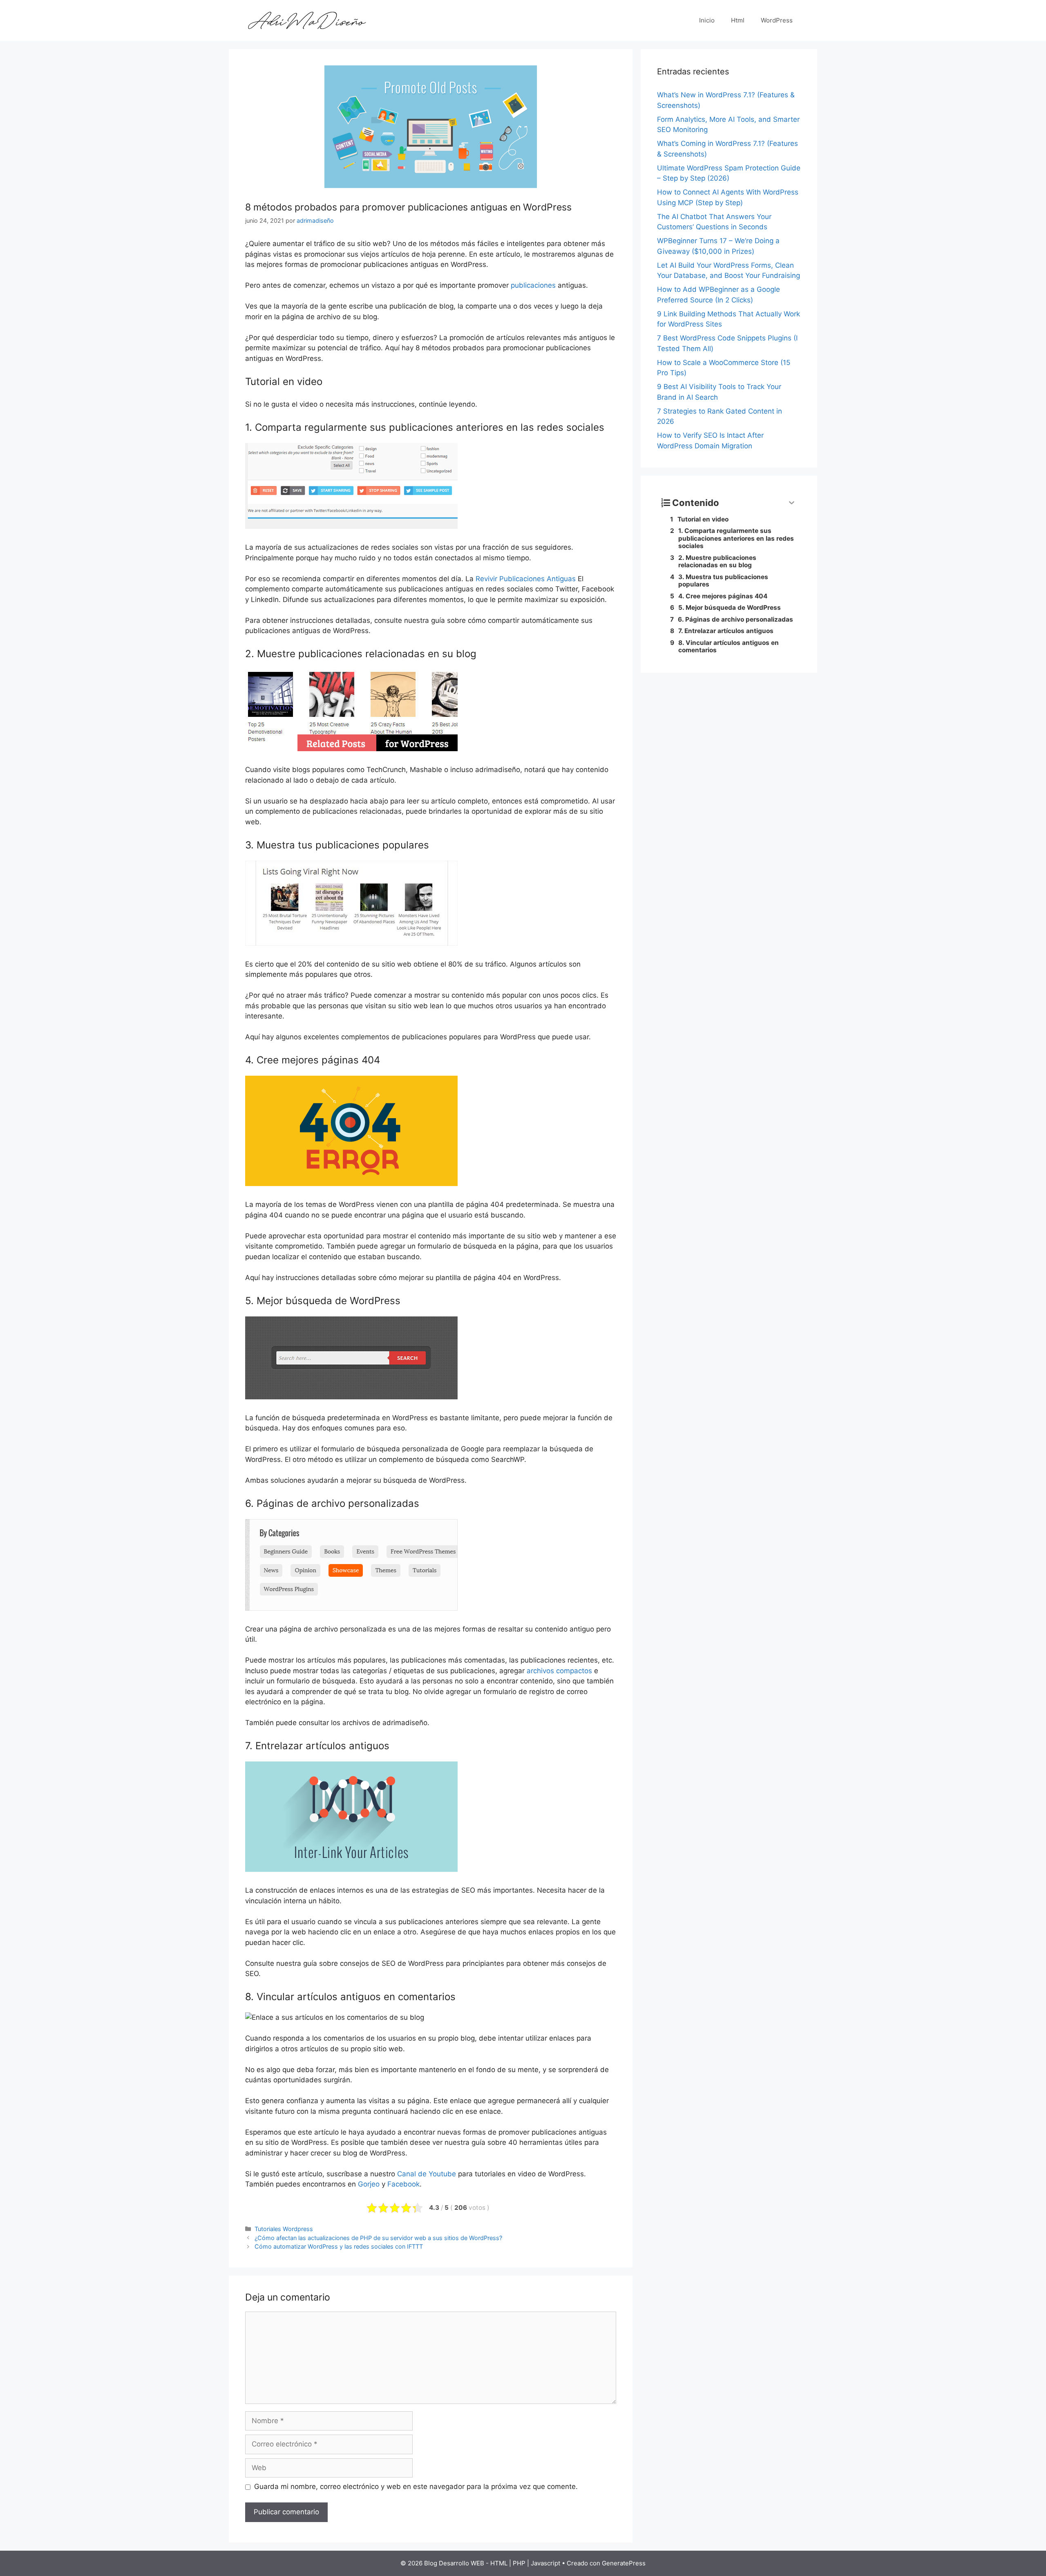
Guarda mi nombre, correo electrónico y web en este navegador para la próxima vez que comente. (416, 2486)
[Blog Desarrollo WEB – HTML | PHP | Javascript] (306, 20)
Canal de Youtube (427, 2174)
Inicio (707, 20)
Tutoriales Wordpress (284, 2229)
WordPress (777, 20)
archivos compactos (559, 1671)
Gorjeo (369, 2184)
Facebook (403, 2184)
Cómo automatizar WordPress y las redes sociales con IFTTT (339, 2246)
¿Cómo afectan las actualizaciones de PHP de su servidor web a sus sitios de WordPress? (378, 2238)
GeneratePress (624, 2563)
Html (738, 20)
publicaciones (533, 285)
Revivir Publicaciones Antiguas (526, 579)
